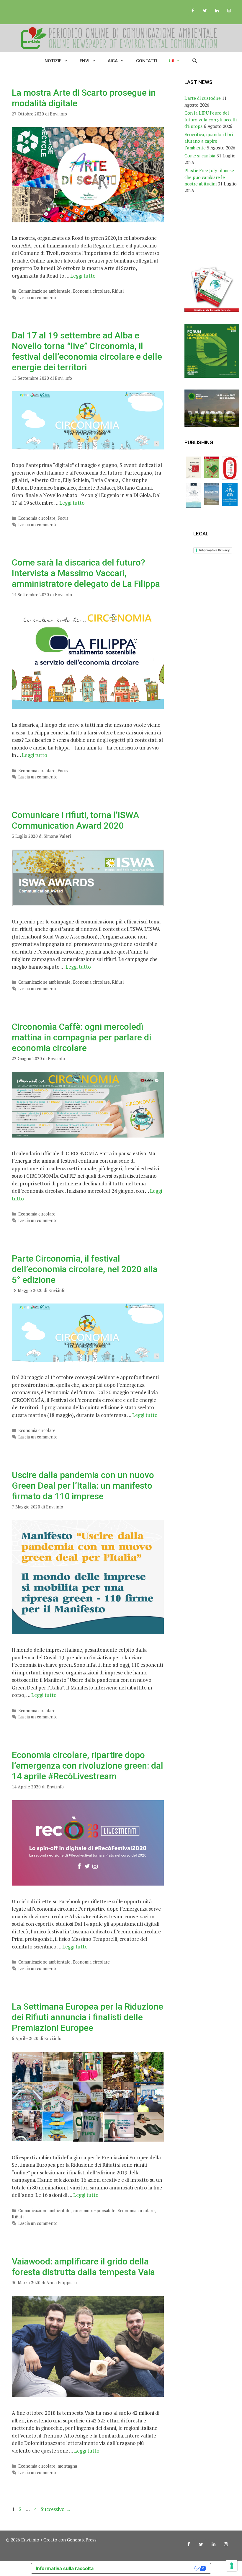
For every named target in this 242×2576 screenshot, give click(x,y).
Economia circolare (91, 291)
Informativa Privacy (214, 550)
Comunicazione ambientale (44, 291)
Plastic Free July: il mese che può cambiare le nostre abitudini (209, 177)
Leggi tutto (83, 276)
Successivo (56, 2509)
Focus (63, 518)
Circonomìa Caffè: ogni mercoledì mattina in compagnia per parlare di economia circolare (81, 1037)
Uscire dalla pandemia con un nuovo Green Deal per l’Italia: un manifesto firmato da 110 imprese (83, 1486)
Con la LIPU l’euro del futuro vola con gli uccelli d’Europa (211, 119)
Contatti (147, 61)
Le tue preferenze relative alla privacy (147, 2568)
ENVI (85, 61)
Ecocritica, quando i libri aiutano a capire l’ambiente (209, 141)
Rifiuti (118, 291)
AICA (113, 61)
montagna (67, 2466)
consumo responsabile (94, 2211)
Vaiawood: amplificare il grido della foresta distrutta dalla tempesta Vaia (83, 2267)
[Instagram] (229, 11)
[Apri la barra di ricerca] (195, 61)
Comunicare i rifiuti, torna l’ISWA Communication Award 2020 (75, 820)
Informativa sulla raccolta (65, 2568)
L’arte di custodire (203, 98)
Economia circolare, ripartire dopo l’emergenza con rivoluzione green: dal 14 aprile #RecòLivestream (88, 1766)
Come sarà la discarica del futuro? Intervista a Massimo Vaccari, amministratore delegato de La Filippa (86, 573)
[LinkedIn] (217, 11)
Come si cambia (200, 156)
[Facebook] (193, 11)
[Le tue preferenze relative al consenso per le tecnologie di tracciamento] (232, 2566)
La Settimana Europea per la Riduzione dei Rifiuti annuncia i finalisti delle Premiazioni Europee (88, 2017)
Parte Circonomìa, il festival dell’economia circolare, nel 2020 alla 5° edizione (85, 1269)
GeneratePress (82, 2540)
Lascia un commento (38, 298)
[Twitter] (205, 11)
